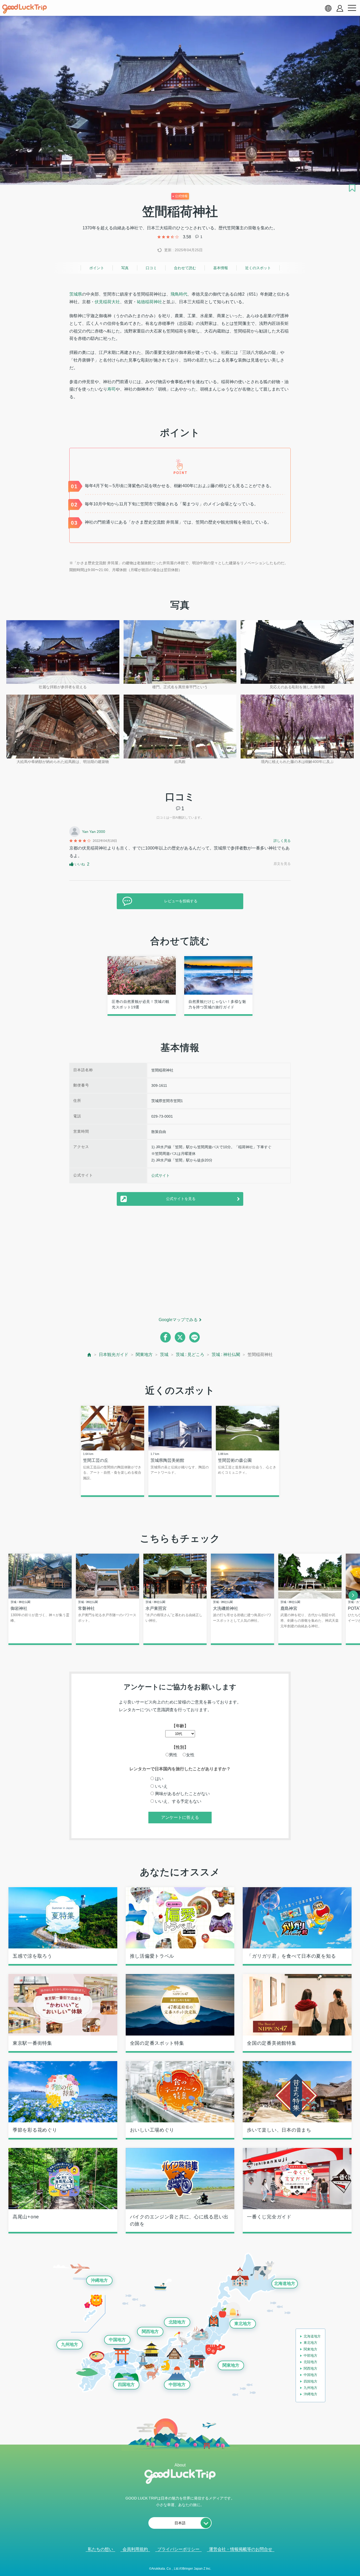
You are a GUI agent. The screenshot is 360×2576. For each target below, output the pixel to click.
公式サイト (160, 1175)
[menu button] (352, 8)
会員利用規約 (135, 2549)
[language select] (328, 8)
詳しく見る (282, 841)
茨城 (164, 1355)
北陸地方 (177, 2322)
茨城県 (76, 294)
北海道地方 (285, 2283)
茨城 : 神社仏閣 (226, 1355)
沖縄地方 (99, 2280)
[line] (194, 1337)
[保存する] (352, 188)
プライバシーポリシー (178, 2549)
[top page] (89, 1355)
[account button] (340, 8)
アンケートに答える (180, 1817)
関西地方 (150, 2331)
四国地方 (126, 2385)
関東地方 (144, 1355)
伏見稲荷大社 (107, 302)
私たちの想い (100, 2549)
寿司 (111, 389)
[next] (353, 1595)
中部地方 (177, 2385)
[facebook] (166, 1337)
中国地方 (117, 2340)
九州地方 (70, 2344)
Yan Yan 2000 (94, 832)
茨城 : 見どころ (190, 1355)
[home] (25, 9)
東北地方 (243, 2324)
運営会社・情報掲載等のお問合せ (241, 2549)
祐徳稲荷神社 (149, 302)
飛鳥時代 (179, 294)
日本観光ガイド (114, 1355)
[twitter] (180, 1337)
